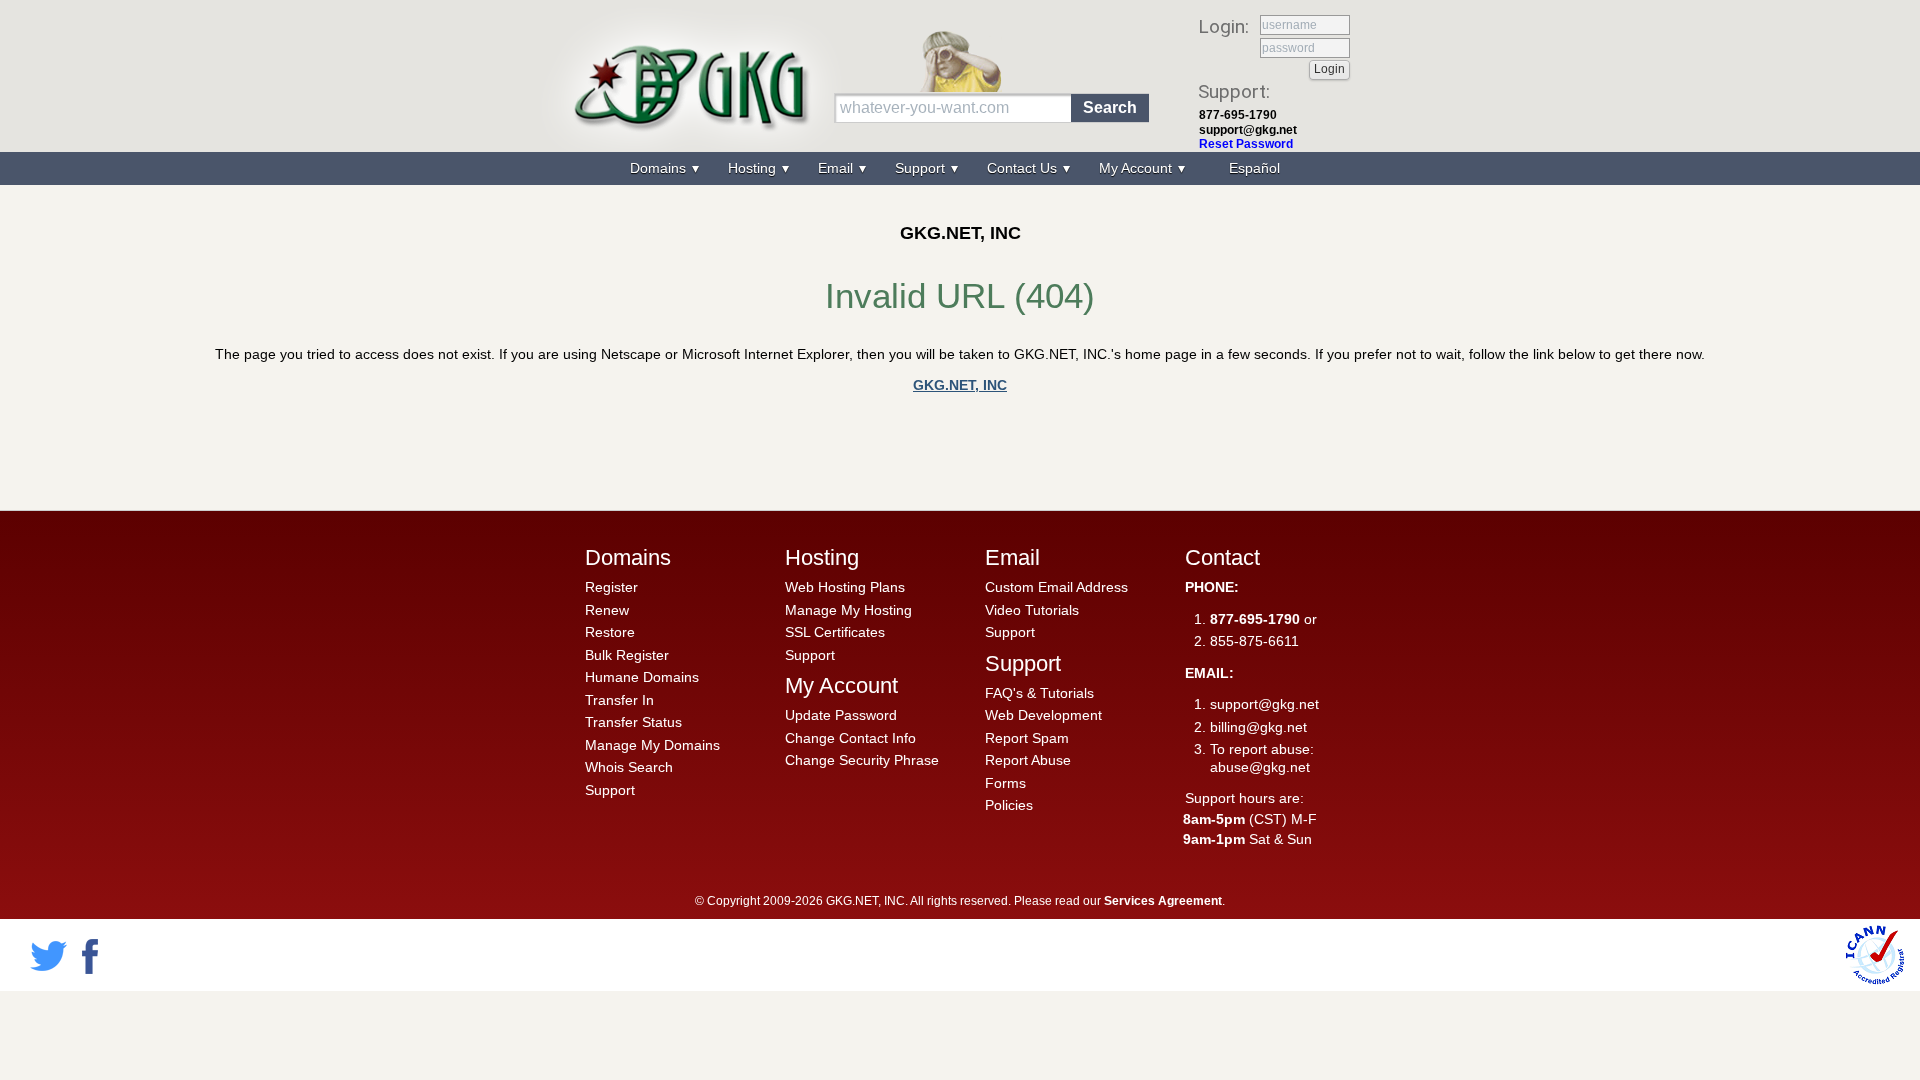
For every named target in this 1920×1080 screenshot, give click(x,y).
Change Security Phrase (862, 760)
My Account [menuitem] (1137, 168)
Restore (610, 632)
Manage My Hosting (848, 610)
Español (1254, 168)
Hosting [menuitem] (754, 168)
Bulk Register (627, 655)
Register (611, 587)
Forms (1005, 783)
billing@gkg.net (1258, 727)
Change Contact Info (850, 738)
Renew (607, 610)
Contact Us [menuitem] (1024, 168)
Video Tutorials (1032, 610)
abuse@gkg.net (1260, 767)
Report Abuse (1028, 760)
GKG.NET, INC (960, 385)
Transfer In (619, 700)
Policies (1009, 805)
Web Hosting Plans (845, 587)
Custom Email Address (1056, 587)
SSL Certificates (835, 632)
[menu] (960, 168)
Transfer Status (633, 722)
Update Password (841, 715)
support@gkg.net (1248, 130)
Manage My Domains (652, 745)
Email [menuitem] (837, 168)
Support (610, 790)
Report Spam (1027, 738)
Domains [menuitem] (660, 168)
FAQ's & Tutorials (1039, 693)
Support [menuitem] (922, 168)
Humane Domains (642, 677)
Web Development (1043, 715)
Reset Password (1246, 144)
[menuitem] (1252, 168)
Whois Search (629, 767)
